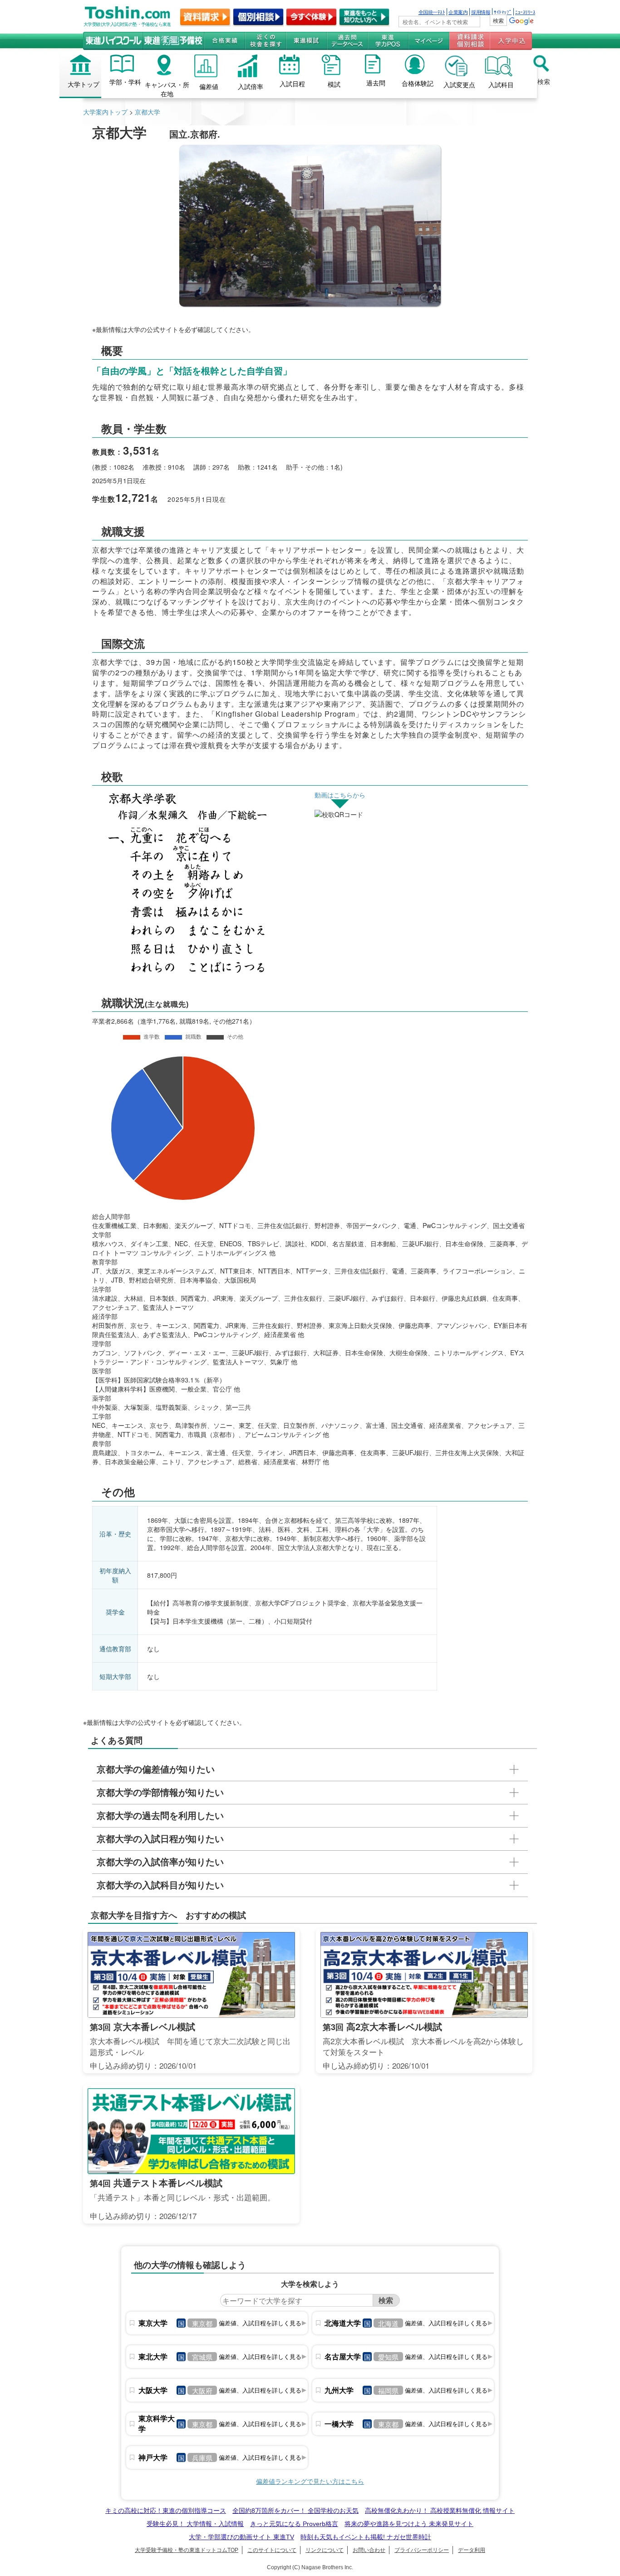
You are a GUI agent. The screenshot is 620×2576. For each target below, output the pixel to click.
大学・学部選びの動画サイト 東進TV (241, 2537)
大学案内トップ (105, 112)
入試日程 (292, 84)
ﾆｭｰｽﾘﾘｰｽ (525, 12)
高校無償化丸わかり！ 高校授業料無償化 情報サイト (440, 2511)
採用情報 (481, 12)
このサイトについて (272, 2550)
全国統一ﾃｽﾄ (432, 12)
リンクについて (325, 2550)
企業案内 (458, 12)
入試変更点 (459, 84)
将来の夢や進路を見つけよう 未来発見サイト (409, 2524)
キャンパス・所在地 (167, 89)
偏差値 (209, 86)
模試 (334, 84)
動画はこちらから (340, 795)
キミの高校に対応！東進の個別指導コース (166, 2511)
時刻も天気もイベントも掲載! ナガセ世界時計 (366, 2537)
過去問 (376, 83)
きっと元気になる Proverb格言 (294, 2524)
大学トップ (84, 84)
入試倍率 (251, 86)
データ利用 (472, 2550)
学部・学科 (125, 82)
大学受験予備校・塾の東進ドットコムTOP (187, 2550)
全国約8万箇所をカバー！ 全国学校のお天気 (295, 2511)
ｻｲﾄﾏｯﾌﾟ (503, 12)
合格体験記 (418, 83)
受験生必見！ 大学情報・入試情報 (195, 2524)
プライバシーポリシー (422, 2550)
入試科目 (501, 84)
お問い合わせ (369, 2550)
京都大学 (148, 112)
